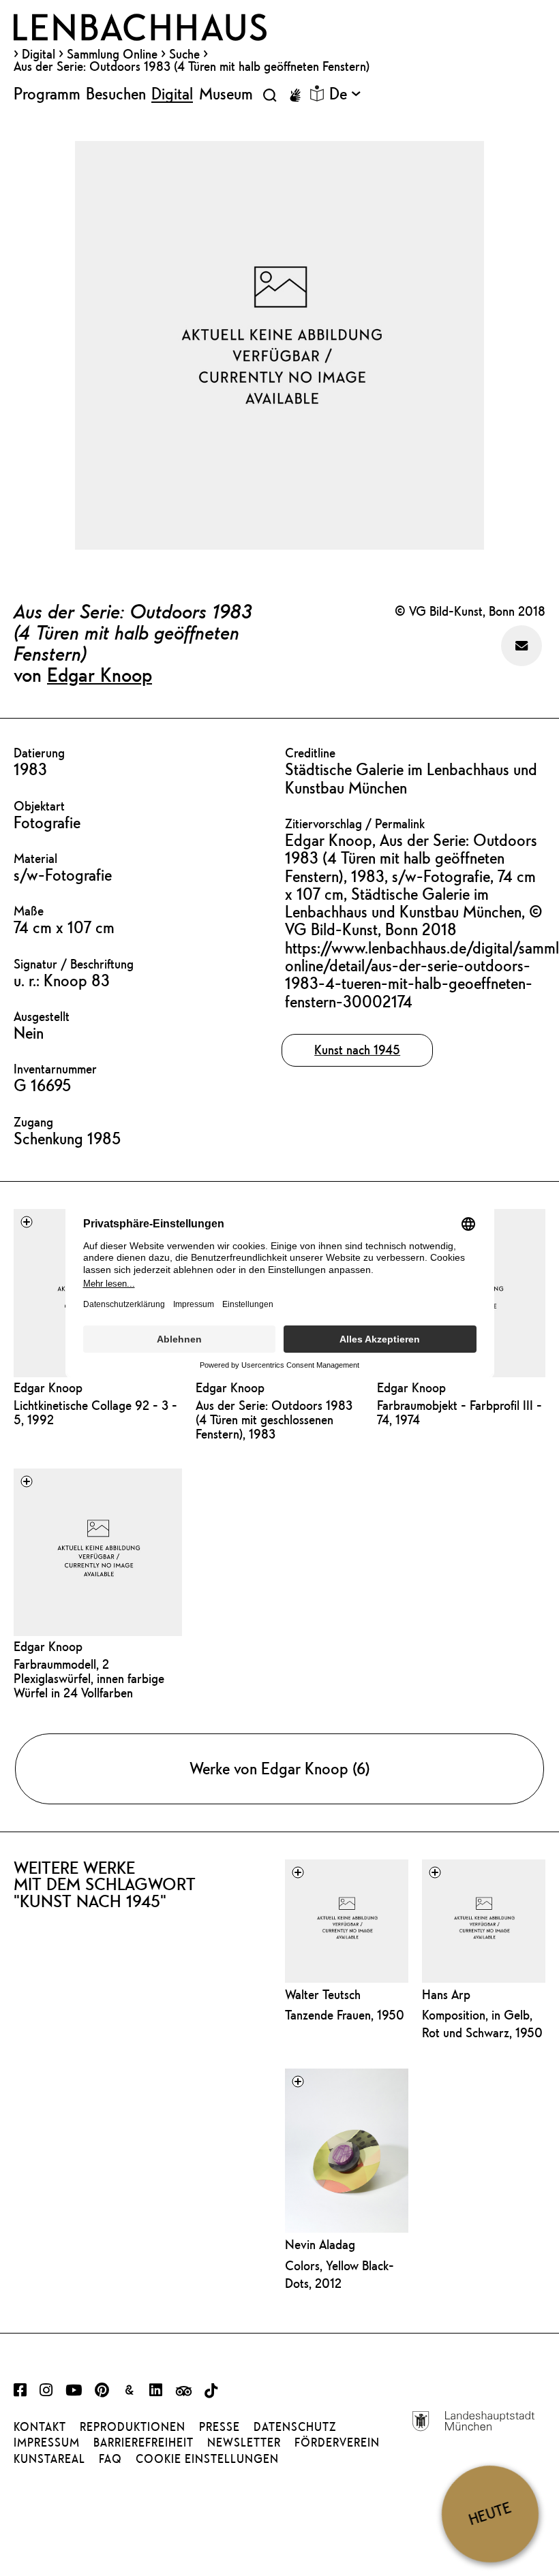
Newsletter (244, 2443)
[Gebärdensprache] (295, 95)
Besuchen (116, 93)
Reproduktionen (133, 2427)
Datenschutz (295, 2427)
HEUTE (490, 2513)
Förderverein (337, 2443)
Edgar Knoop (100, 674)
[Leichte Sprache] (317, 93)
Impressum (47, 2443)
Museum (226, 93)
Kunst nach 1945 (357, 1050)
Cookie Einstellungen (207, 2459)
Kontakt (40, 2427)
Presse (220, 2427)
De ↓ (345, 93)
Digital (39, 54)
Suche (184, 54)
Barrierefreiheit (143, 2443)
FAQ (110, 2459)
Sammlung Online (112, 54)
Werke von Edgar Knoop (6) (280, 1768)
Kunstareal (49, 2459)
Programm (47, 93)
